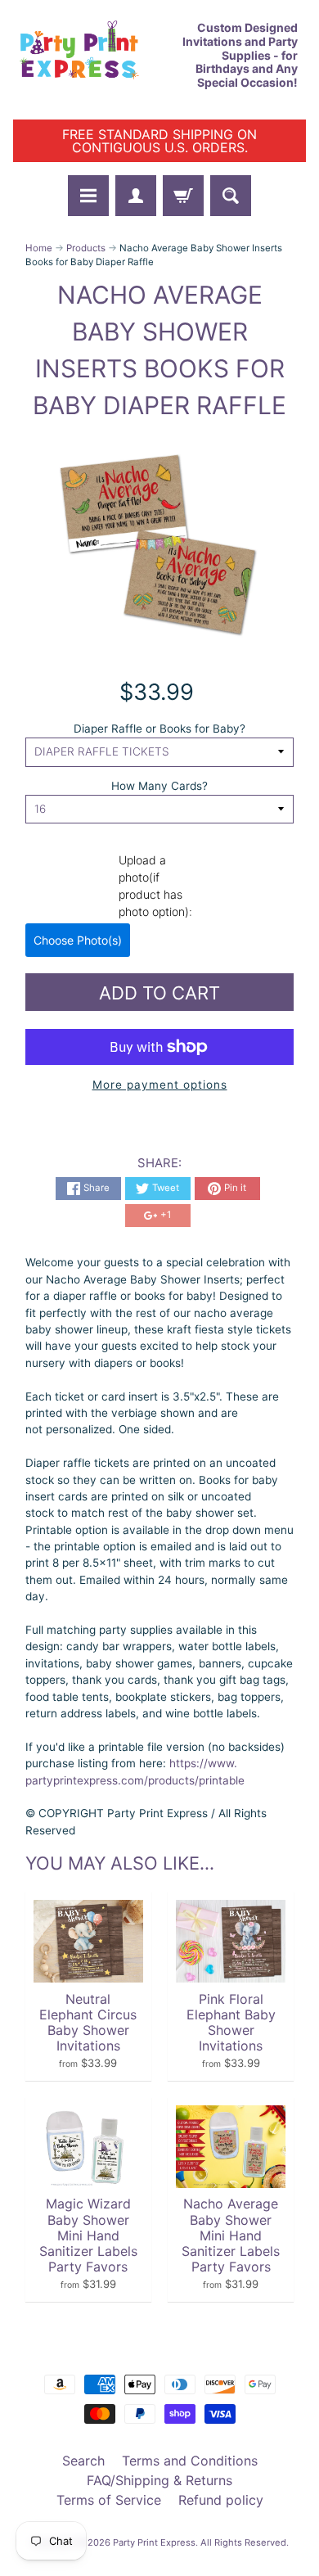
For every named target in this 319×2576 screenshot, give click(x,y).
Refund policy (221, 2500)
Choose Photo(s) (78, 940)
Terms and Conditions (190, 2461)
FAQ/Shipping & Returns (159, 2480)
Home (39, 248)
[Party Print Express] (86, 56)
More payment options (160, 1085)
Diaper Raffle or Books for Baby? (159, 729)
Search (83, 2461)
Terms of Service (109, 2500)
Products (86, 248)
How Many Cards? (159, 786)
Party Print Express (154, 2542)
